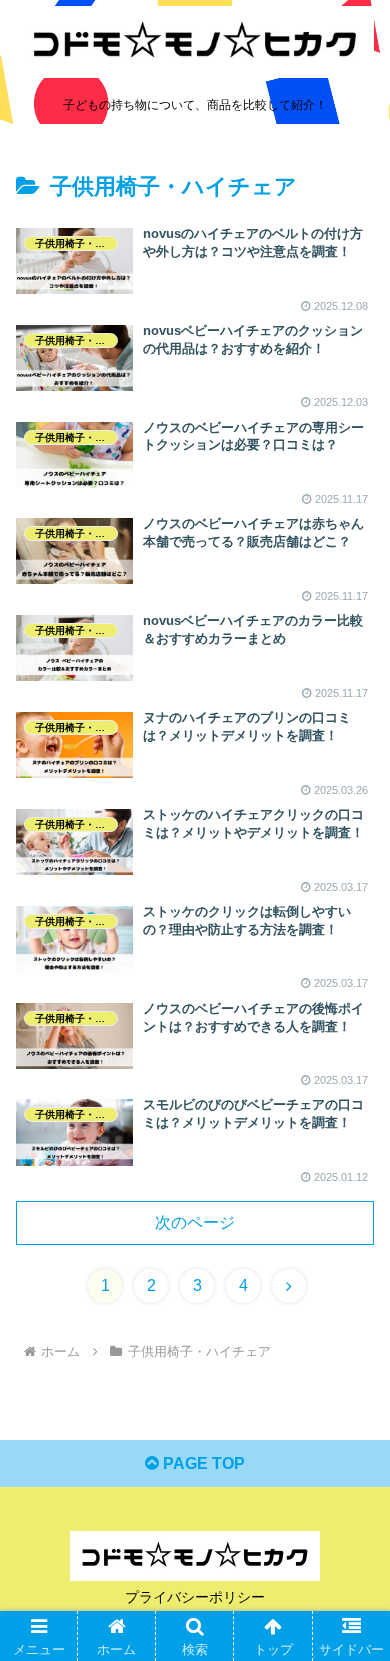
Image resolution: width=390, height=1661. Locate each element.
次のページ (195, 1222)
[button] (350, 1594)
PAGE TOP (202, 1463)
